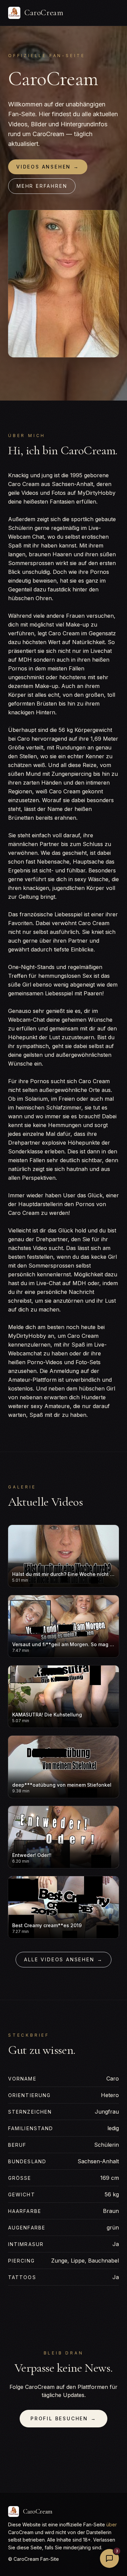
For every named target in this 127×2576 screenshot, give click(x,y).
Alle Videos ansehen (63, 1959)
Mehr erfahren (42, 186)
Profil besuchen (63, 2418)
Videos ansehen (48, 167)
